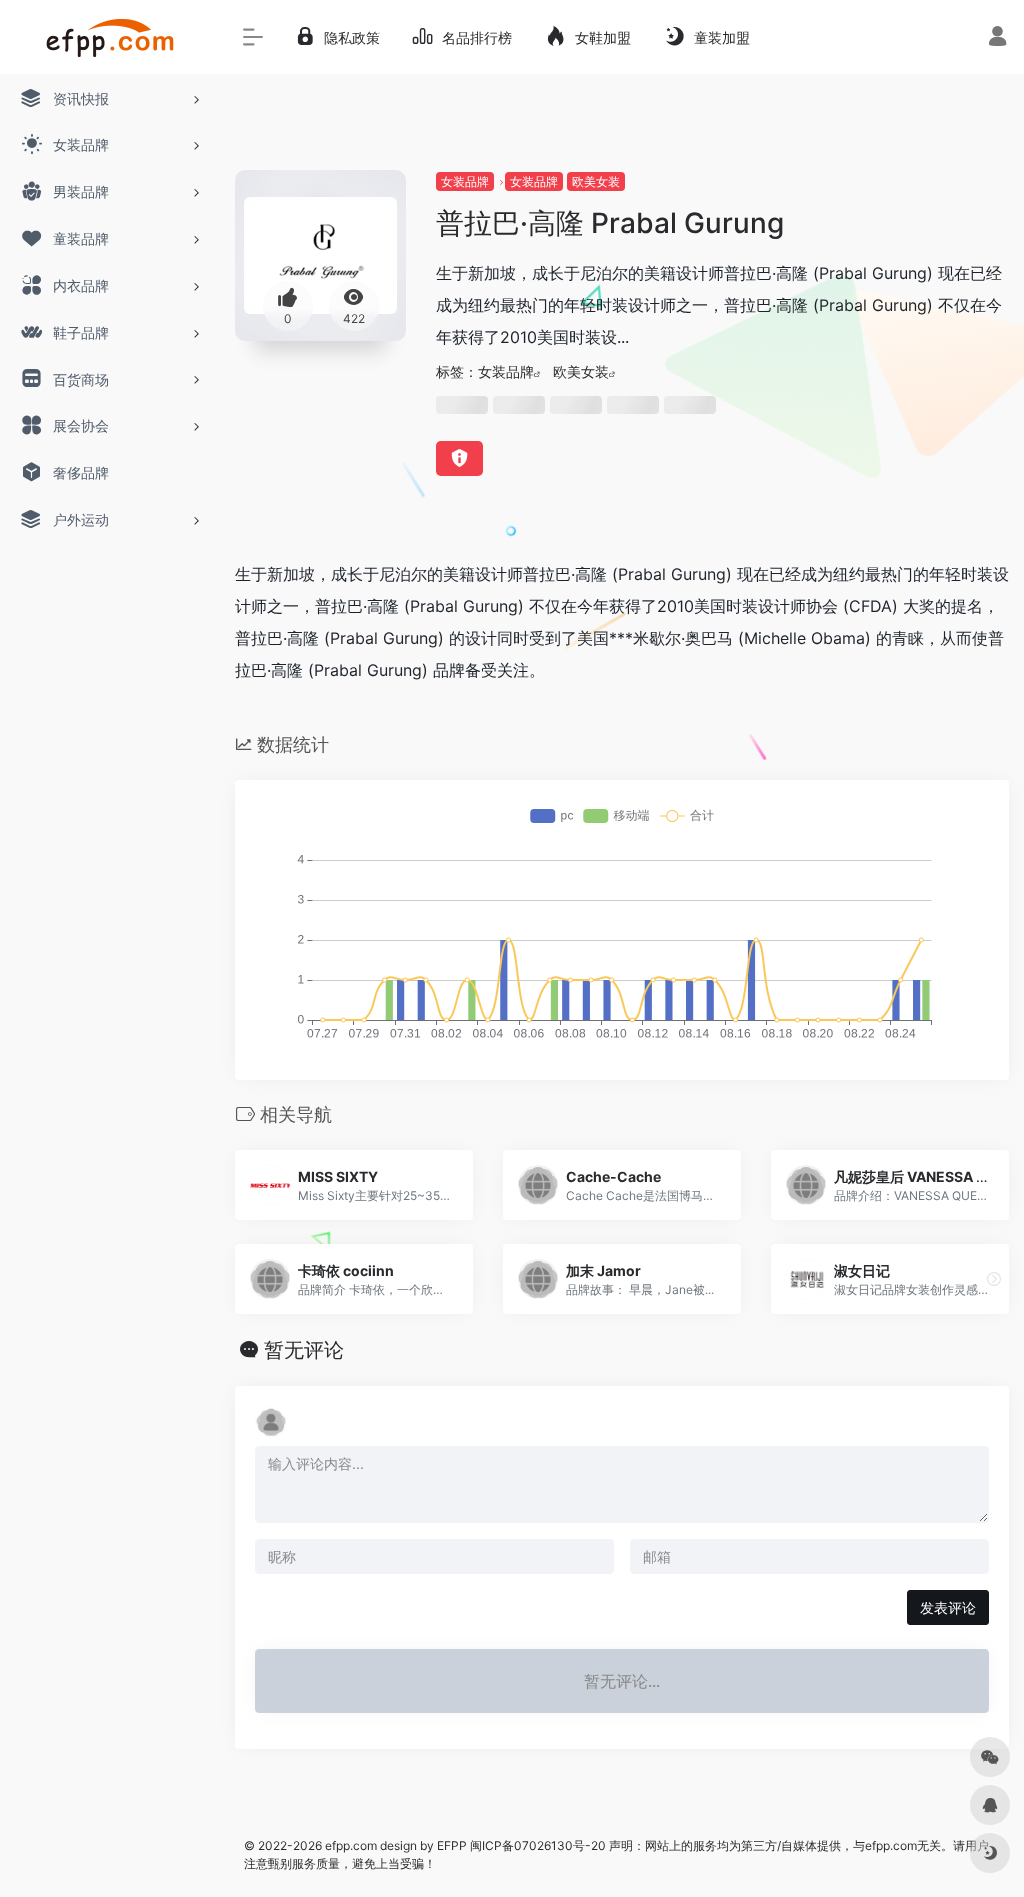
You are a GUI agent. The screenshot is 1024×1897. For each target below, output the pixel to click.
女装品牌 (465, 181)
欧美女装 (596, 181)
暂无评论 (304, 1350)
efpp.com (351, 1845)
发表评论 (948, 1607)
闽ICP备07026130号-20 (536, 1845)
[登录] (997, 38)
